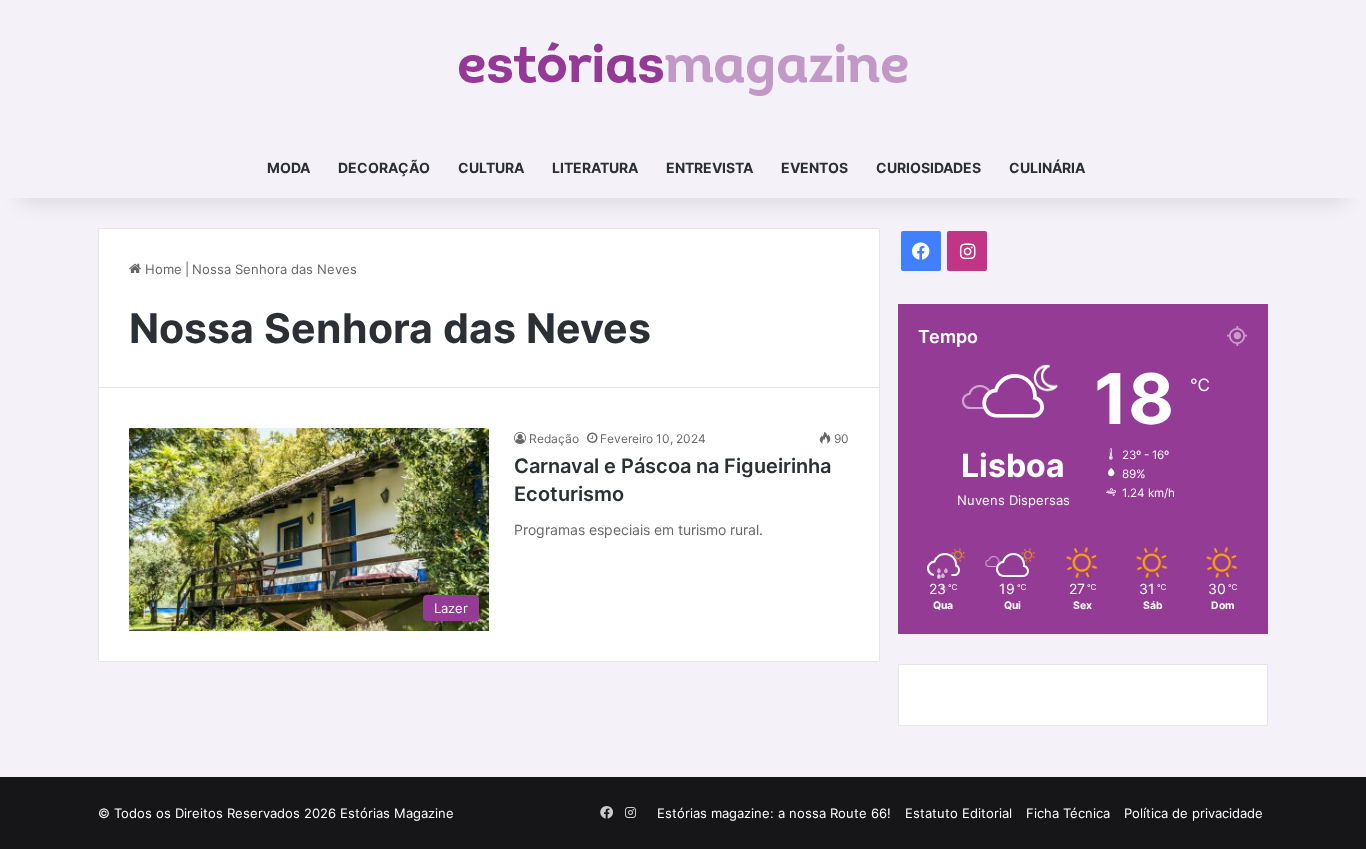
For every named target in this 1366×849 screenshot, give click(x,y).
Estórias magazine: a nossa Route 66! (774, 813)
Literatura (595, 167)
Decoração (384, 167)
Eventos (814, 167)
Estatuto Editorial (958, 813)
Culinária (1047, 167)
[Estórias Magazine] (683, 69)
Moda (288, 167)
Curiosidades (928, 167)
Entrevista (709, 167)
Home (161, 269)
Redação (554, 438)
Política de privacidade (1193, 813)
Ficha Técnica (1068, 813)
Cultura (491, 167)
